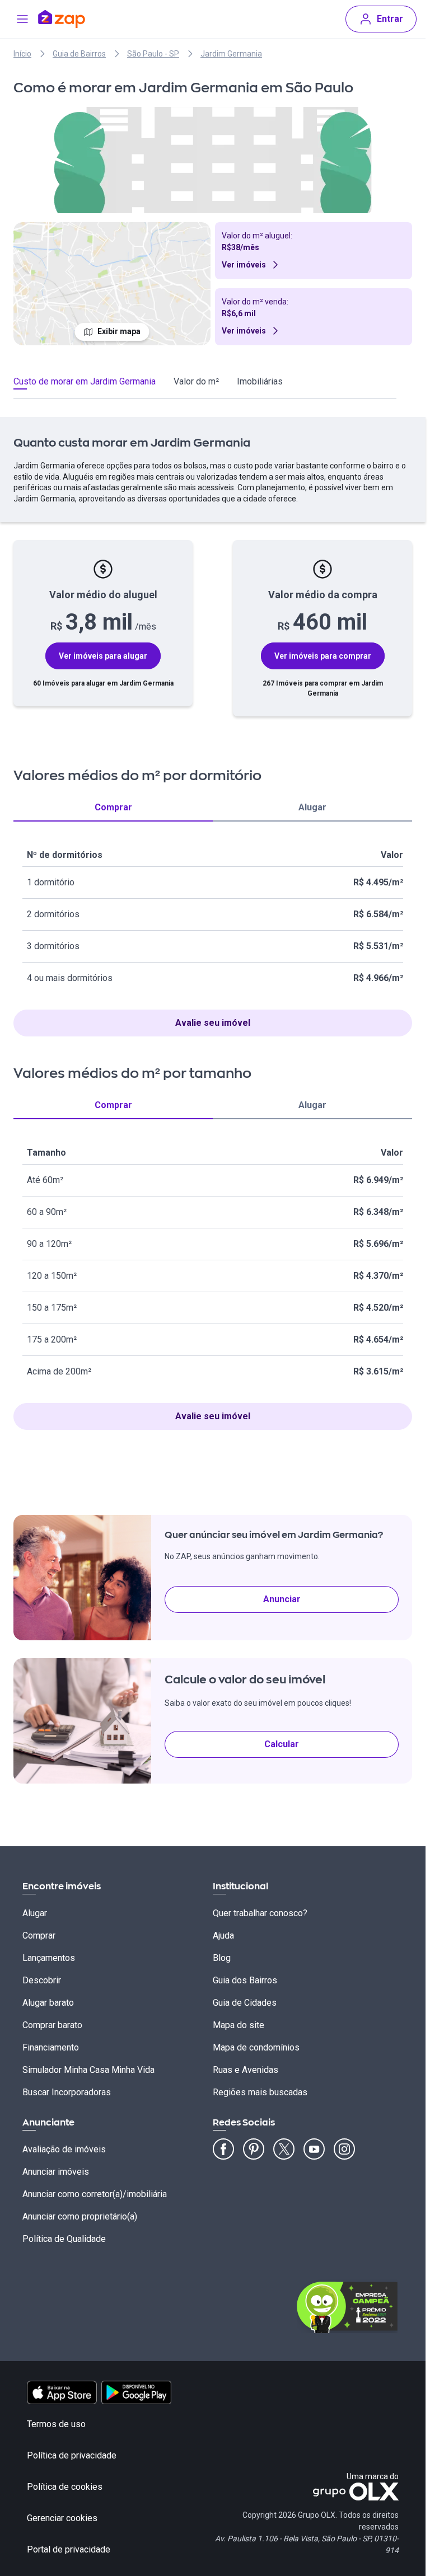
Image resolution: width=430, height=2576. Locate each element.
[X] (284, 2149)
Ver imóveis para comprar (323, 656)
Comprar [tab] (113, 807)
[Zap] (78, 19)
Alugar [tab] (312, 807)
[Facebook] (223, 2149)
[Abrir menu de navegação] (22, 19)
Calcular (282, 1744)
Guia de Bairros (79, 54)
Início (22, 54)
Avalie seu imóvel (213, 1023)
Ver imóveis (244, 265)
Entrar (390, 19)
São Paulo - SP (153, 54)
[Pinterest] (254, 2149)
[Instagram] (344, 2149)
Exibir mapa (119, 331)
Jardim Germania (231, 54)
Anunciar (282, 1599)
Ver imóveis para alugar (103, 656)
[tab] (85, 383)
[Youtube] (314, 2149)
